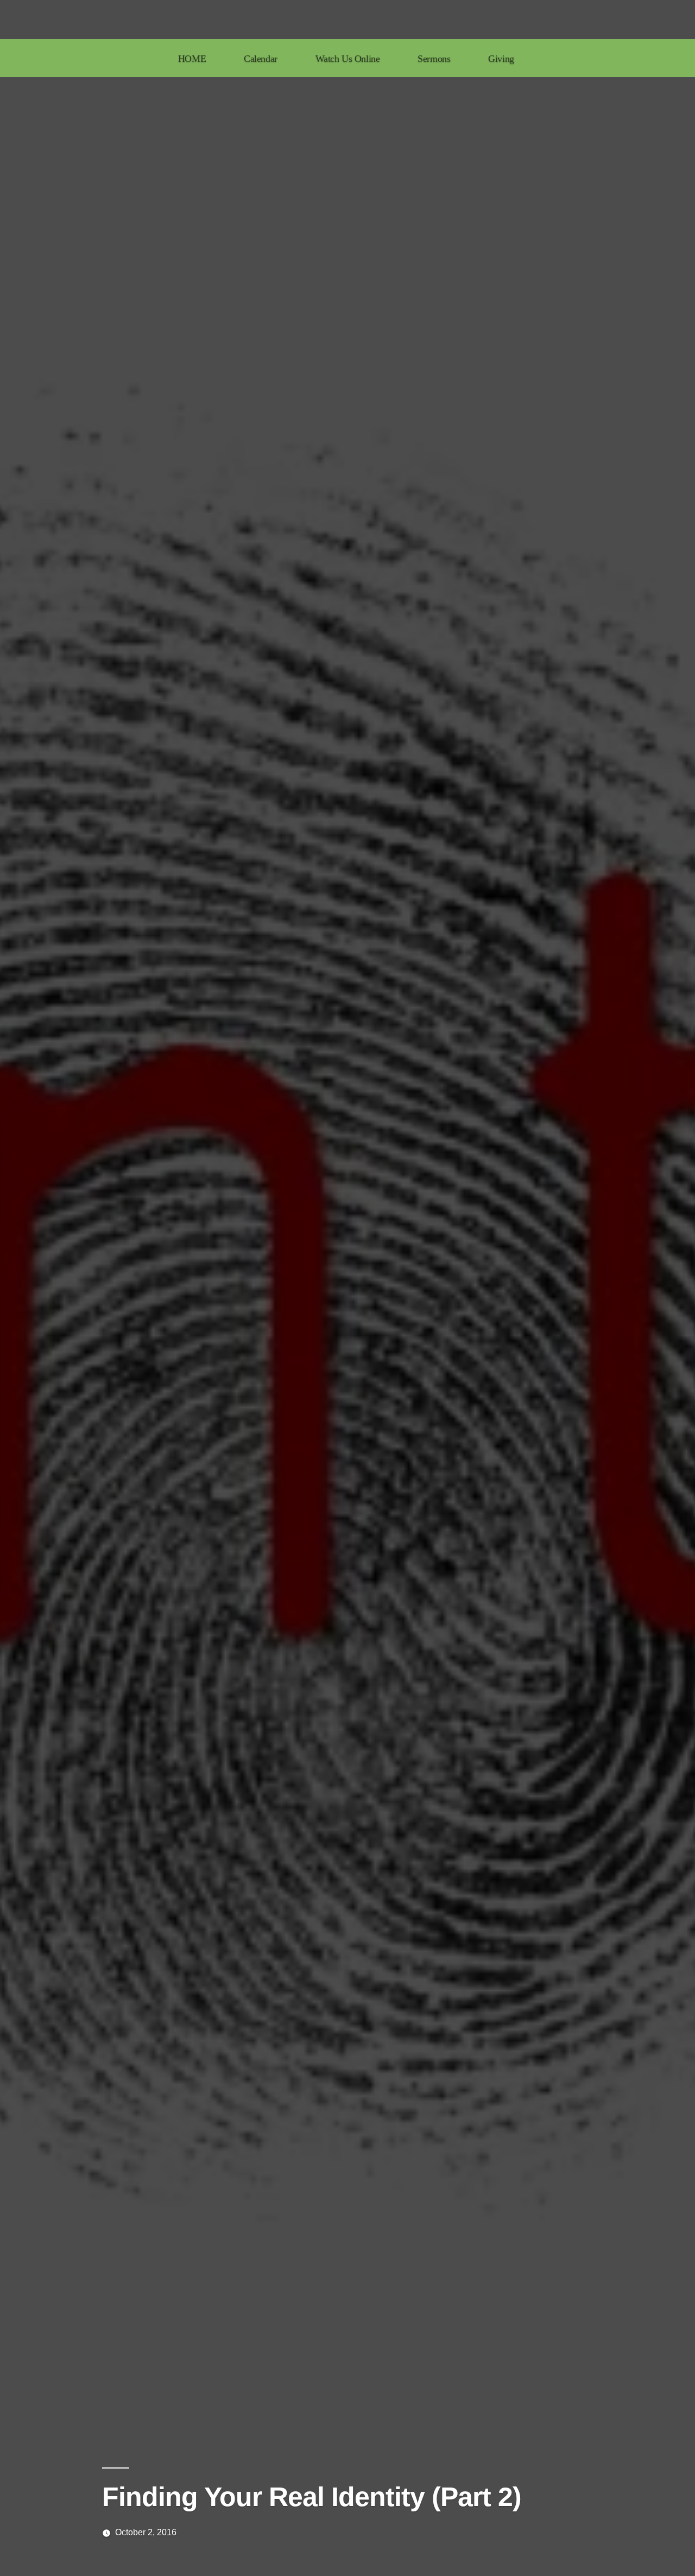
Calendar (261, 59)
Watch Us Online (348, 59)
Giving (501, 59)
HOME (192, 59)
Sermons (434, 59)
